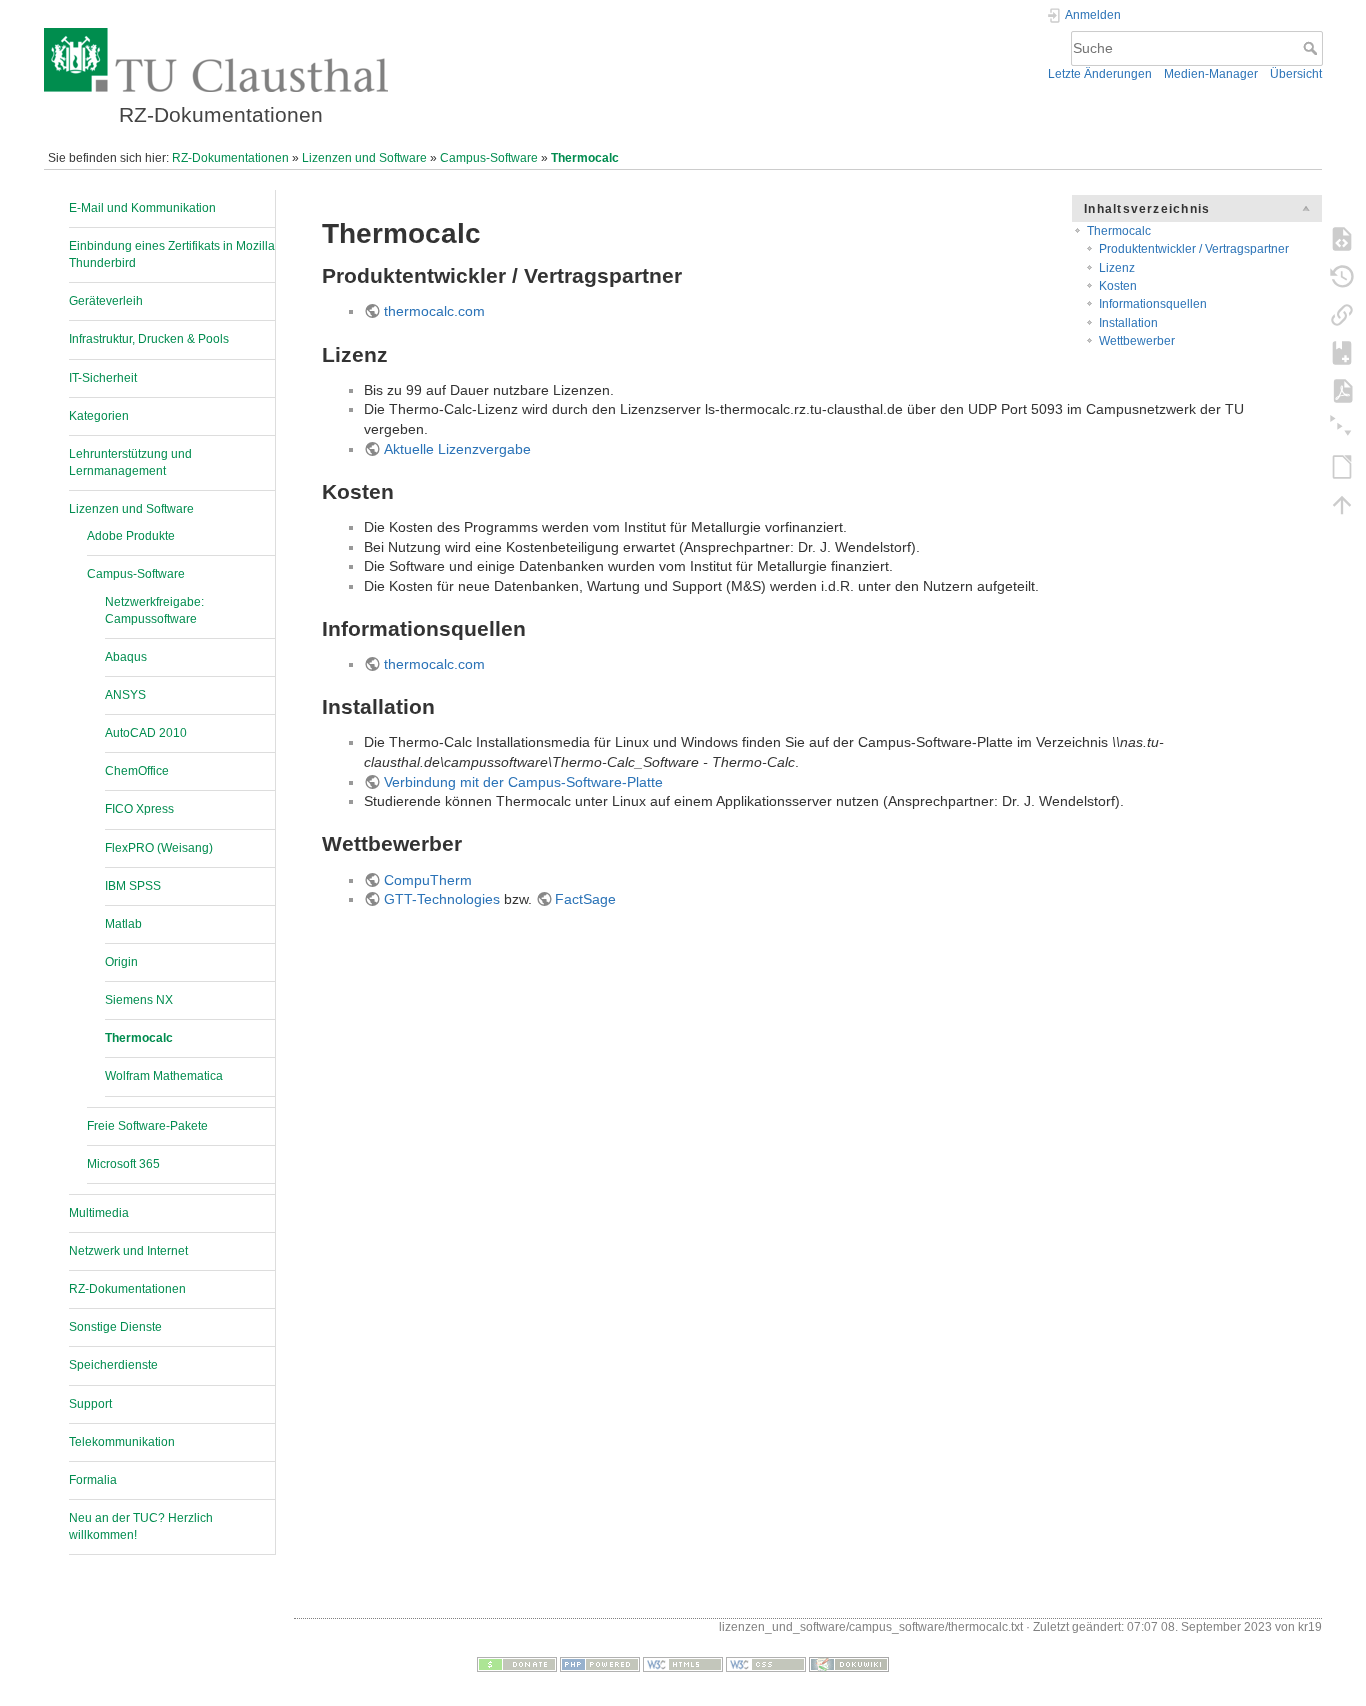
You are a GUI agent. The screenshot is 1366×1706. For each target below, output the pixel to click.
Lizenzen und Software (364, 158)
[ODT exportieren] (1342, 466)
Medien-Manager (1211, 74)
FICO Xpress (139, 809)
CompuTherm (428, 880)
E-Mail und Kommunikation (142, 208)
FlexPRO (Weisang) (159, 848)
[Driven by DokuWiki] (849, 1663)
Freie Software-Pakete (147, 1126)
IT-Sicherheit (103, 378)
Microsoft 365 (123, 1164)
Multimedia (99, 1213)
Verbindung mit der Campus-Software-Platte (523, 782)
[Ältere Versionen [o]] (1342, 276)
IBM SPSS (133, 886)
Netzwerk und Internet (128, 1251)
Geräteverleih (106, 301)
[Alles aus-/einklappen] (1342, 428)
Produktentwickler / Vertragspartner (1194, 249)
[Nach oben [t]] (1342, 504)
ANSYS (125, 695)
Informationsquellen (1153, 304)
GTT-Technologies (442, 899)
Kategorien (99, 416)
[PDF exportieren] (1342, 390)
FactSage (585, 899)
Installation (1128, 323)
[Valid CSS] (766, 1663)
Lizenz (1117, 268)
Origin (121, 962)
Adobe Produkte (131, 536)
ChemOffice (137, 771)
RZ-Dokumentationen (230, 158)
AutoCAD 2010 (146, 733)
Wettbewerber (1137, 341)
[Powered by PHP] (600, 1663)
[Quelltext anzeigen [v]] (1342, 238)
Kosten (1118, 286)
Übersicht (1296, 74)
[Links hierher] (1342, 314)
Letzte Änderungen (1100, 74)
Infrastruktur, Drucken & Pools (149, 339)
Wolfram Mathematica (164, 1076)
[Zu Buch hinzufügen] (1342, 352)
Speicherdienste (113, 1365)
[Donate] (517, 1663)
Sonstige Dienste (115, 1327)
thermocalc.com (434, 311)
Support (90, 1404)
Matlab (123, 924)
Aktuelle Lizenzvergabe (457, 449)
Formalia (93, 1480)
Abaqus (126, 657)
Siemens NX (139, 1000)
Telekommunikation (122, 1442)
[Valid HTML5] (683, 1663)
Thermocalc (585, 158)
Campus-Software (489, 158)
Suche (1312, 48)
